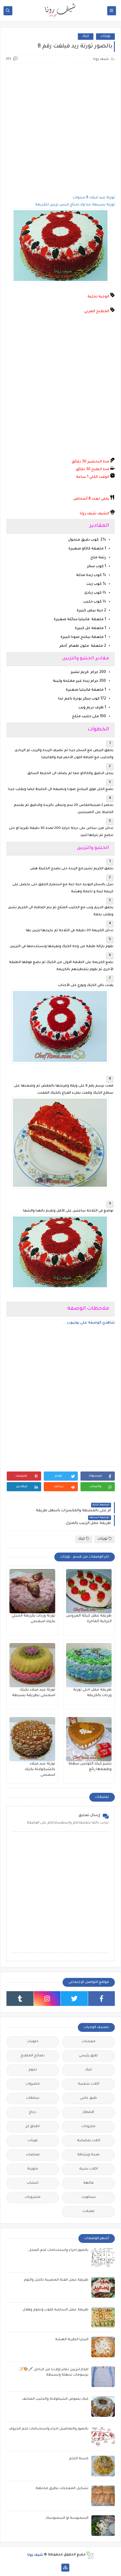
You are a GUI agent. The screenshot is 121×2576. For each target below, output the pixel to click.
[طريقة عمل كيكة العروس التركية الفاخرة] (89, 1591)
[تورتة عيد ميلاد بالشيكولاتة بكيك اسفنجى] (32, 1739)
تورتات (105, 36)
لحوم (33, 2070)
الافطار (88, 2112)
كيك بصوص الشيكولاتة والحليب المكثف (55, 2399)
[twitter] (74, 1999)
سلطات (33, 2098)
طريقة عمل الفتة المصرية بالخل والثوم (56, 2280)
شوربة (33, 2169)
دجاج (33, 2112)
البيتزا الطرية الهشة (72, 2340)
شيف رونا (35, 2555)
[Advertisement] (60, 129)
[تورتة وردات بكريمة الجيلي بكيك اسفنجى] (32, 1591)
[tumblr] (20, 1999)
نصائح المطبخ (33, 2056)
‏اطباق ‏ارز (33, 2127)
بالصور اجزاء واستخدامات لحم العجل (58, 2250)
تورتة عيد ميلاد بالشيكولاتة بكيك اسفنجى (40, 1770)
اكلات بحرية (89, 2169)
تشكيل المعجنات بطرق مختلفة (62, 2489)
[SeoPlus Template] (90, 2555)
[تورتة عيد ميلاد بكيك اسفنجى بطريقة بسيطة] (32, 1665)
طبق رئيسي (88, 2056)
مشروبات (33, 2197)
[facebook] (102, 1999)
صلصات (33, 2155)
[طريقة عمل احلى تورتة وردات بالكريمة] (89, 1665)
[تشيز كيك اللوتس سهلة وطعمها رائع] (89, 1739)
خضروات (33, 2084)
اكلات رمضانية (89, 2141)
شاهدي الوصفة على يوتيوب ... (89, 1323)
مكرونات (88, 2127)
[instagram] (47, 1999)
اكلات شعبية (89, 2084)
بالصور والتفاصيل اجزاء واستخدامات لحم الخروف (49, 2429)
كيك (86, 36)
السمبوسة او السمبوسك (67, 2518)
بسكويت (89, 2197)
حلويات (33, 2042)
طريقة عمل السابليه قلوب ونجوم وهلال (56, 2310)
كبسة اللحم (79, 2459)
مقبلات (89, 2212)
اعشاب (33, 2183)
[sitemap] (65, 2568)
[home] (56, 2568)
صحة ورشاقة (88, 2155)
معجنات (89, 2042)
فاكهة (89, 2183)
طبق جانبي (88, 2098)
